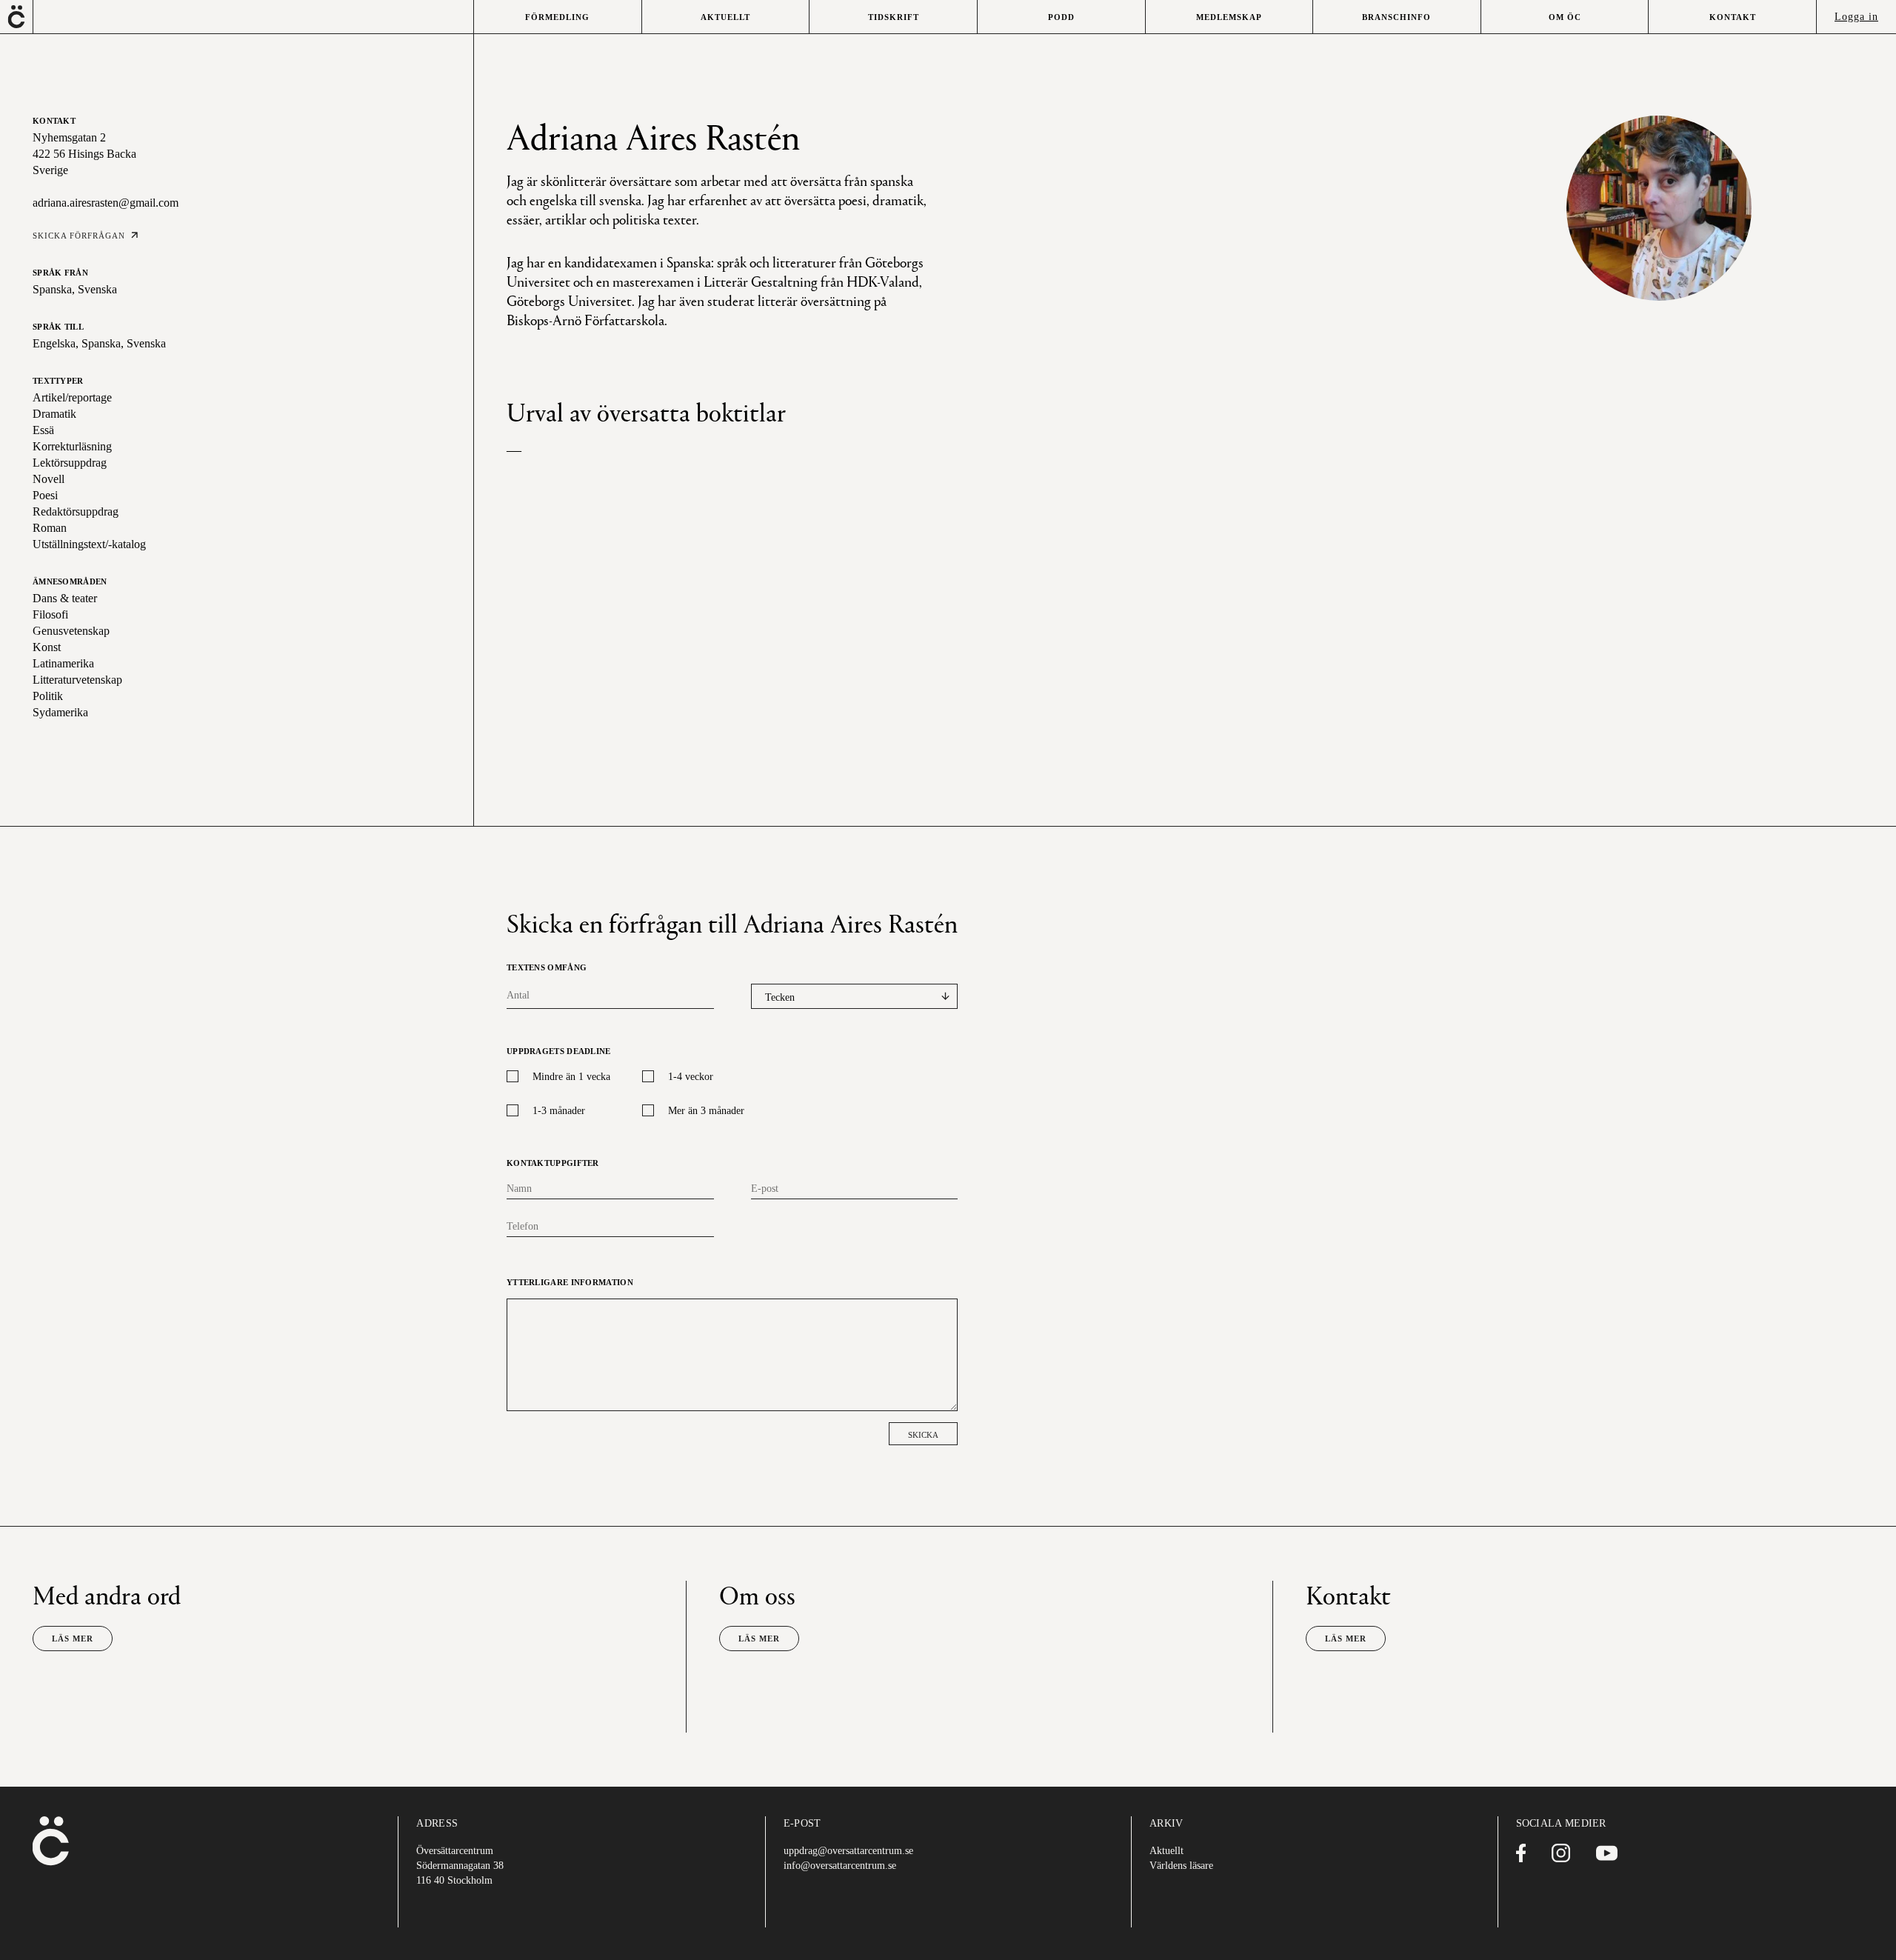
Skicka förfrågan (79, 236)
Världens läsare (1181, 1866)
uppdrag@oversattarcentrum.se (848, 1851)
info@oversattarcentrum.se (840, 1866)
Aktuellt (1166, 1851)
